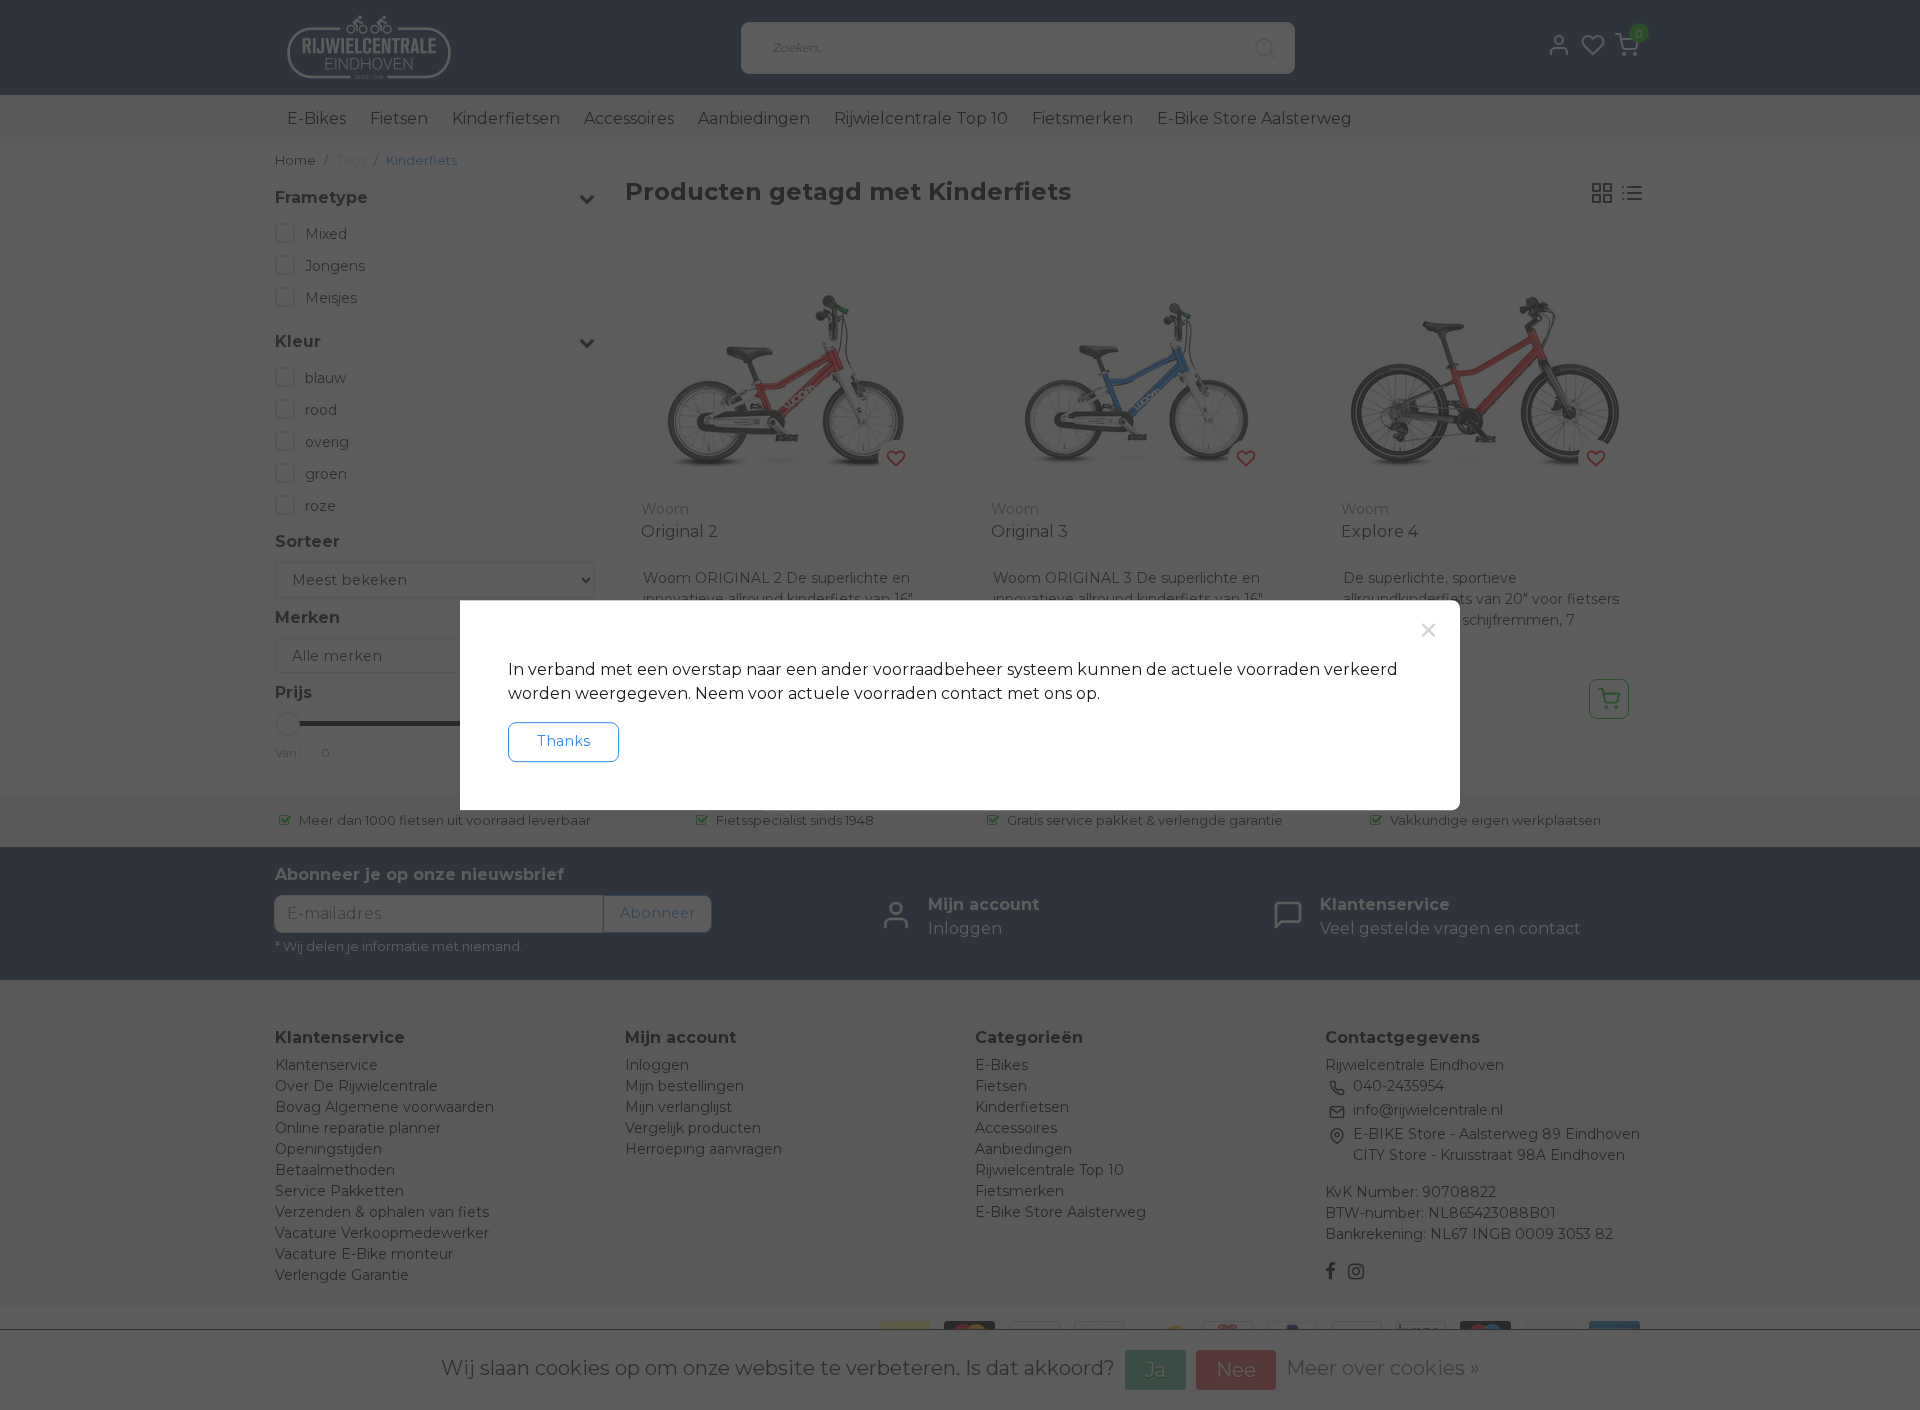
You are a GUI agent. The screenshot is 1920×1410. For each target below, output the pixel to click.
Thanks (563, 741)
